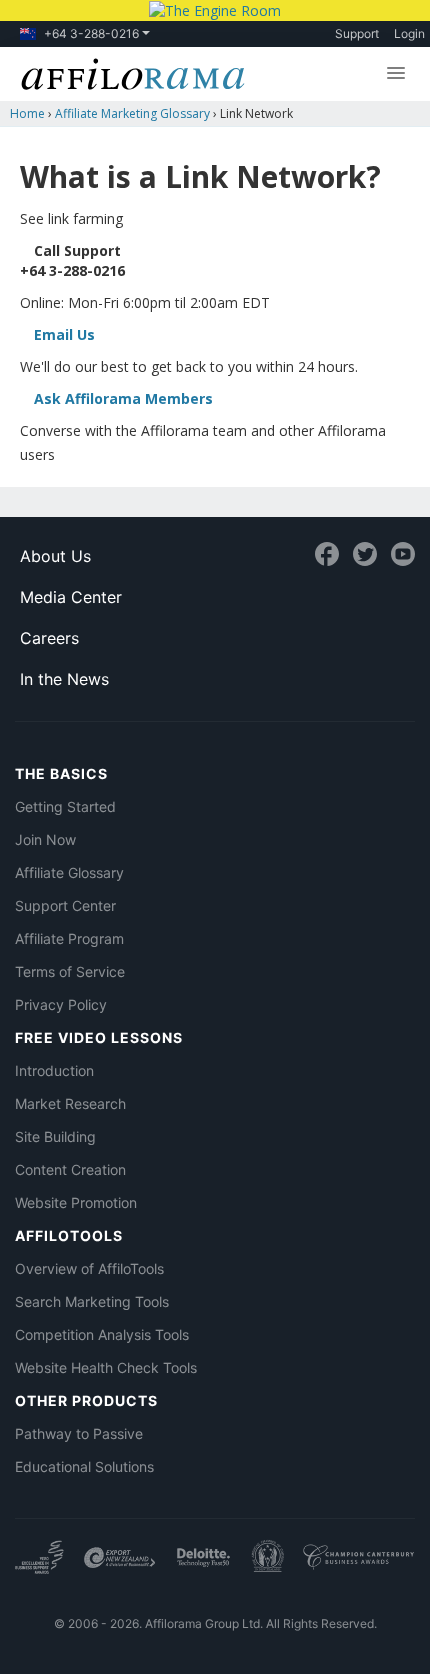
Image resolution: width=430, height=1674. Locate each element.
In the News (64, 679)
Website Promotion (76, 1202)
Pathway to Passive (79, 1433)
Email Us (64, 334)
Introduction (54, 1070)
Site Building (55, 1136)
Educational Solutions (84, 1466)
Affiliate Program (69, 938)
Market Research (70, 1103)
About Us (55, 556)
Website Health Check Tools (106, 1367)
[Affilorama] (129, 72)
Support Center (65, 905)
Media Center (71, 597)
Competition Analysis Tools (102, 1334)
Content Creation (70, 1169)
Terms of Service (70, 971)
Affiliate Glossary (69, 872)
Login (409, 33)
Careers (49, 638)
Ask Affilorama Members (123, 398)
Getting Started (65, 806)
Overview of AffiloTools (89, 1268)
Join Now (45, 839)
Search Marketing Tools (92, 1301)
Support (357, 33)
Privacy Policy (61, 1004)
